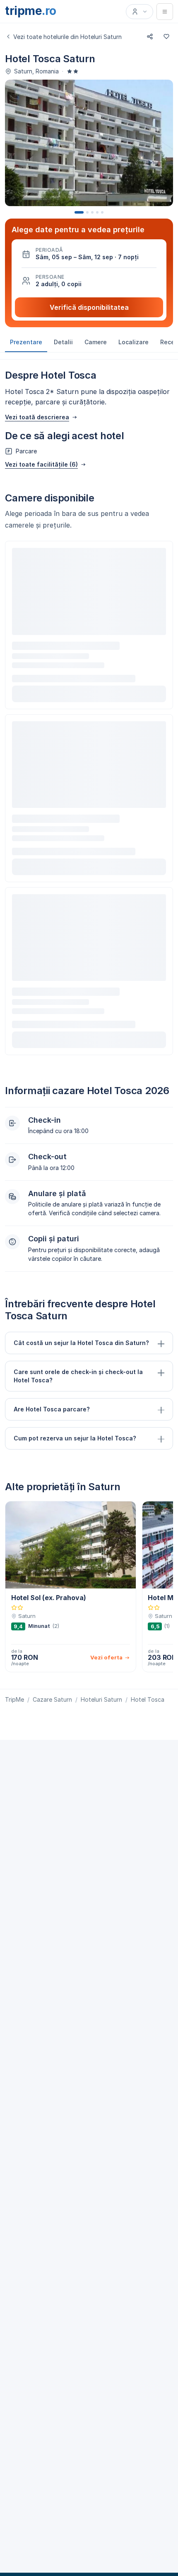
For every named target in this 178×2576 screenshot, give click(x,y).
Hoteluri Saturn (101, 1699)
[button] (89, 254)
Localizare (133, 342)
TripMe (14, 1699)
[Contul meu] (140, 12)
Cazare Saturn (52, 1699)
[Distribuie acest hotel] (150, 36)
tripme (31, 11)
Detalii (63, 342)
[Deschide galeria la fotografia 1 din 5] (89, 143)
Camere (96, 342)
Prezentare (26, 342)
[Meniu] (165, 12)
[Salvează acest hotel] (166, 36)
